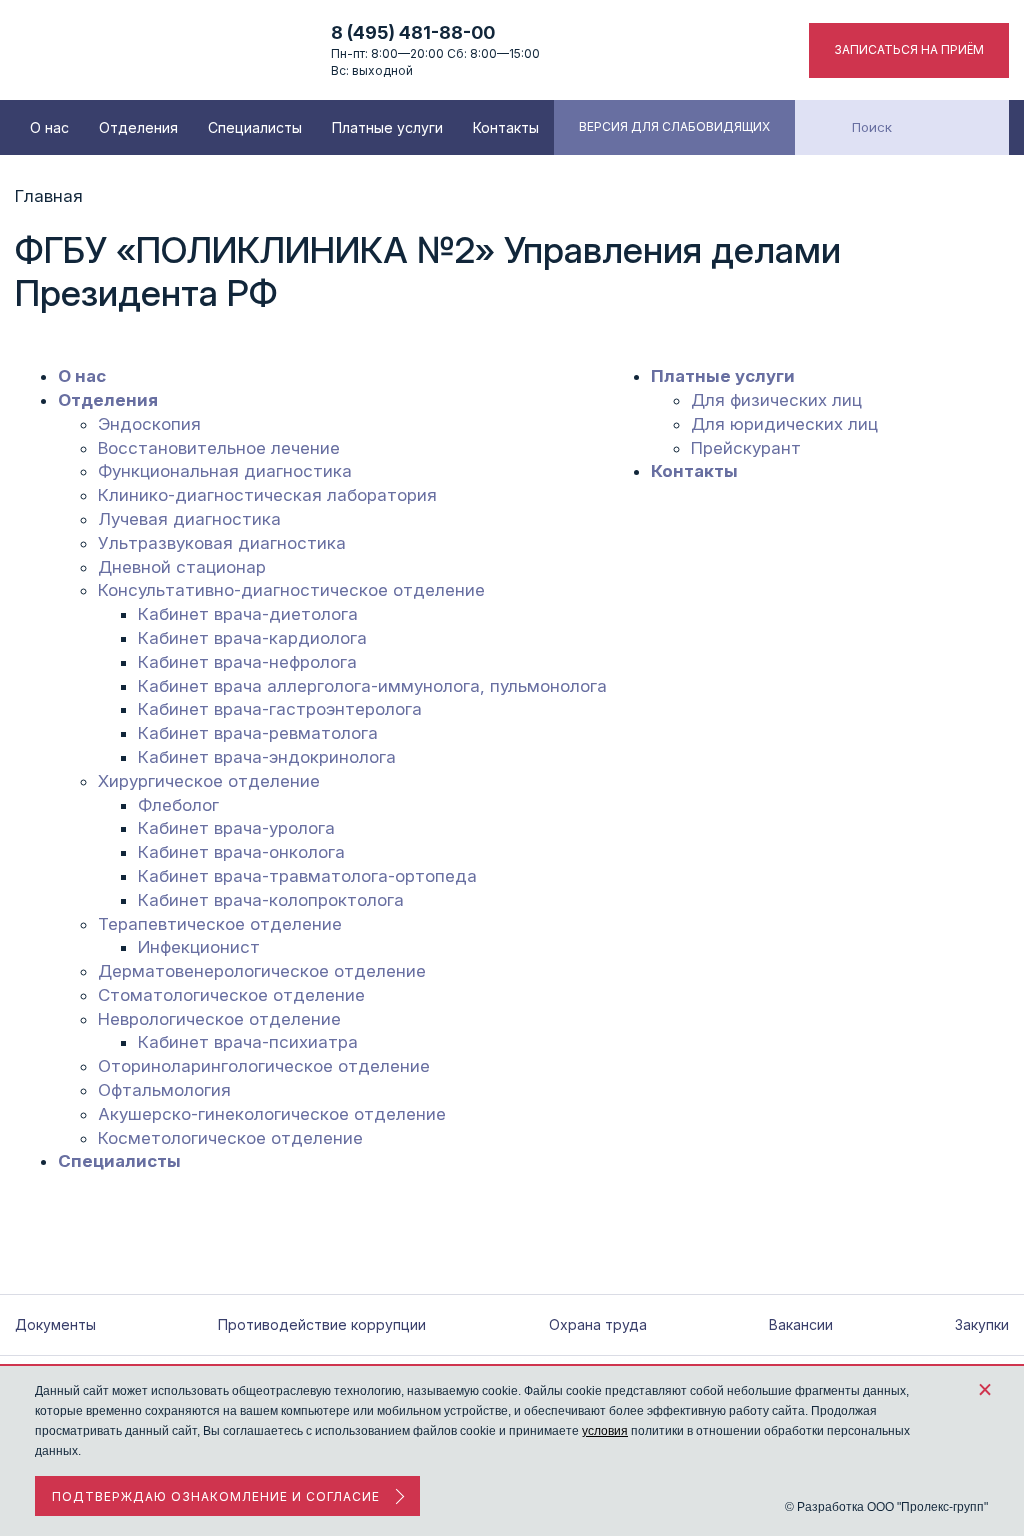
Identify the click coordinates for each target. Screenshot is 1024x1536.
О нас (49, 127)
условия (605, 1431)
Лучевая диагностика (189, 519)
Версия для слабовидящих (674, 126)
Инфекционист (199, 947)
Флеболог (178, 805)
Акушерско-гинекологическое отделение (272, 1114)
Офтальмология (164, 1090)
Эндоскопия (149, 424)
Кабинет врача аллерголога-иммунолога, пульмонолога (372, 686)
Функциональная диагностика (225, 471)
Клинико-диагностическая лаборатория (267, 495)
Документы (55, 1324)
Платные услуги (387, 127)
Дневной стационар (182, 567)
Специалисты (255, 127)
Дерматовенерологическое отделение (262, 971)
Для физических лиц (776, 400)
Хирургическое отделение (209, 781)
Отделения (138, 127)
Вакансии (801, 1324)
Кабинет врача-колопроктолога (271, 900)
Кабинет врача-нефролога (247, 662)
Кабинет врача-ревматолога (258, 733)
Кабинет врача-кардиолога (252, 638)
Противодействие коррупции (322, 1324)
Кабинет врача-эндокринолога (267, 757)
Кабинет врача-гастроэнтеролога (280, 709)
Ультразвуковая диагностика (222, 543)
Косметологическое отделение (230, 1138)
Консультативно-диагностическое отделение (291, 590)
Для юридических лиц (784, 424)
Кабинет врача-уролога (236, 828)
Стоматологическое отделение (231, 995)
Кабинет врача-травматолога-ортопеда (307, 876)
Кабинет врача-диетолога (248, 614)
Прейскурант (746, 448)
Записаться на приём (909, 49)
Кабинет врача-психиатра (248, 1042)
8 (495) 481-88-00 (413, 32)
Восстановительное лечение (219, 448)
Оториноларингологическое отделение (264, 1066)
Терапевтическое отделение (220, 924)
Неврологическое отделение (219, 1019)
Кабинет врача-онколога (241, 852)
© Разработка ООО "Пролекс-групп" (886, 1507)
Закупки (982, 1324)
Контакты (506, 127)
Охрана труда (598, 1324)
